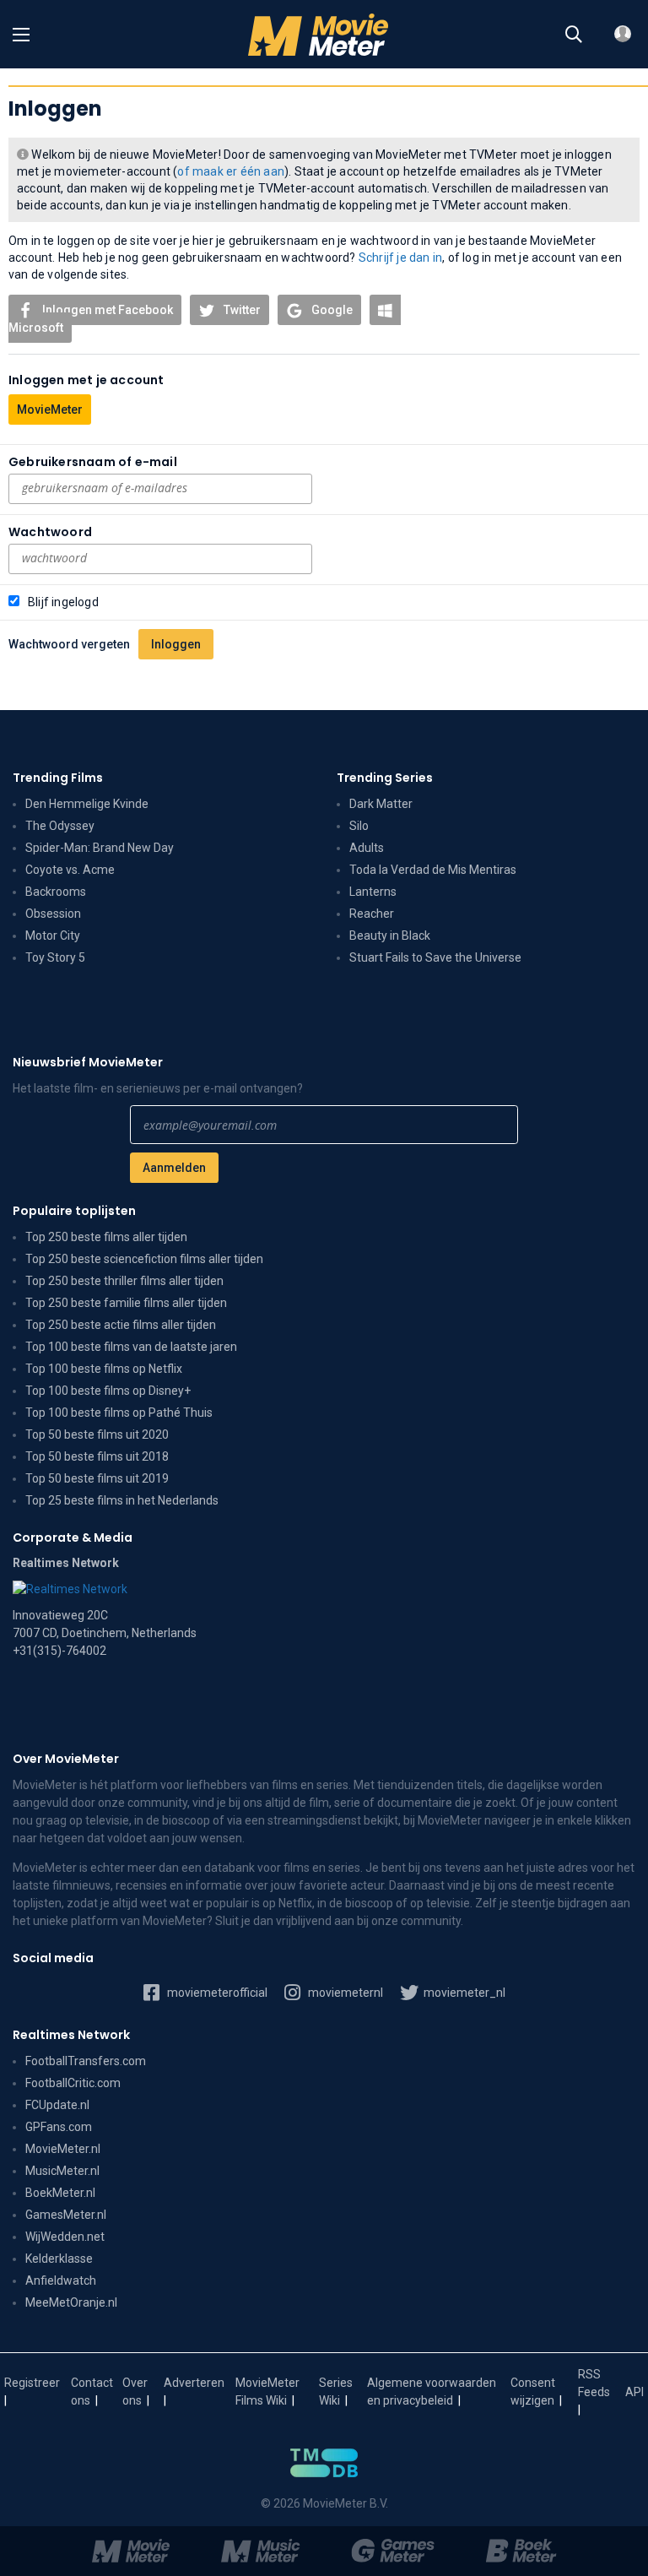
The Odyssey (60, 826)
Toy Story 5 (55, 957)
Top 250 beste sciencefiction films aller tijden (144, 1259)
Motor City (53, 935)
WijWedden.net (65, 2237)
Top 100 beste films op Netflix (104, 1369)
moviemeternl (344, 1993)
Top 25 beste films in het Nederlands (122, 1500)
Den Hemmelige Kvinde (87, 804)
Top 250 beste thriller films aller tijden (124, 1281)
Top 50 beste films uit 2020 (97, 1434)
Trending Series (385, 778)
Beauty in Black (390, 935)
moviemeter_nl (463, 1993)
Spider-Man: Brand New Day (100, 848)
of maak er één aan (231, 171)
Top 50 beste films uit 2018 (97, 1456)
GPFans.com (59, 2127)
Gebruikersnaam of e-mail (93, 462)
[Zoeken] (574, 35)
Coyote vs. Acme (70, 870)
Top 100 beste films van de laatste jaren (131, 1347)
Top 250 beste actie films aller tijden (121, 1325)
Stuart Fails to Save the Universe (435, 957)
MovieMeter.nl (63, 2149)
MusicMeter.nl (62, 2171)
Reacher (372, 914)
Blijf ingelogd (63, 602)
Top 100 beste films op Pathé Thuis (119, 1413)
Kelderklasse (59, 2259)
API (634, 2392)
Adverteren (194, 2383)
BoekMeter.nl (60, 2193)
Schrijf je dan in (400, 258)
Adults (367, 848)
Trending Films (58, 778)
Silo (359, 826)
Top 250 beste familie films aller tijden (126, 1303)
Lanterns (373, 892)
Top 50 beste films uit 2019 (97, 1478)
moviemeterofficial (216, 1993)
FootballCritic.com (73, 2083)
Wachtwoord (50, 532)
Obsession (53, 914)
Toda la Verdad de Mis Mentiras (433, 870)
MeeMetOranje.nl (71, 2302)
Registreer (32, 2383)
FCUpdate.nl (57, 2105)
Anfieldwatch (61, 2280)
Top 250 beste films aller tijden (106, 1237)
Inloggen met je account (86, 380)
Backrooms (56, 892)
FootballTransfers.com (86, 2061)
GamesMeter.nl (66, 2215)
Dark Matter (381, 804)
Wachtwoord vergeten (69, 644)
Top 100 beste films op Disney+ (108, 1391)
